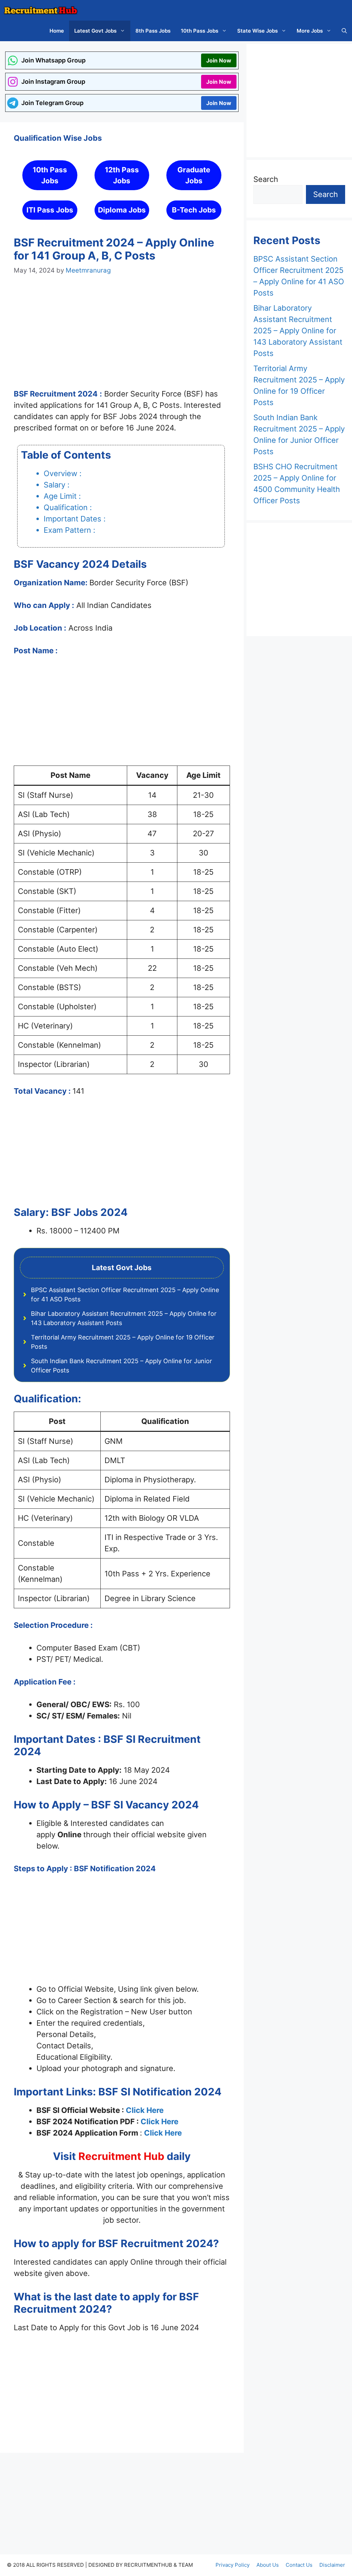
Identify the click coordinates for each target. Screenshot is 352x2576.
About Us (268, 2565)
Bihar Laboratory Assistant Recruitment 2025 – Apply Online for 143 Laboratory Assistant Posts (298, 331)
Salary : (57, 485)
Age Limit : (62, 496)
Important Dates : (75, 519)
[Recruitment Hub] (41, 10)
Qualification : (68, 507)
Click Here (145, 2110)
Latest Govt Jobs (95, 31)
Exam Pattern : (69, 530)
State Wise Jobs (257, 31)
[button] (344, 31)
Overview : (63, 473)
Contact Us (299, 2565)
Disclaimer (332, 2565)
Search (266, 179)
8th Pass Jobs (153, 31)
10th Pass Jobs (200, 31)
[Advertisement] (122, 338)
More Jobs (310, 31)
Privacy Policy (233, 2565)
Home (57, 31)
